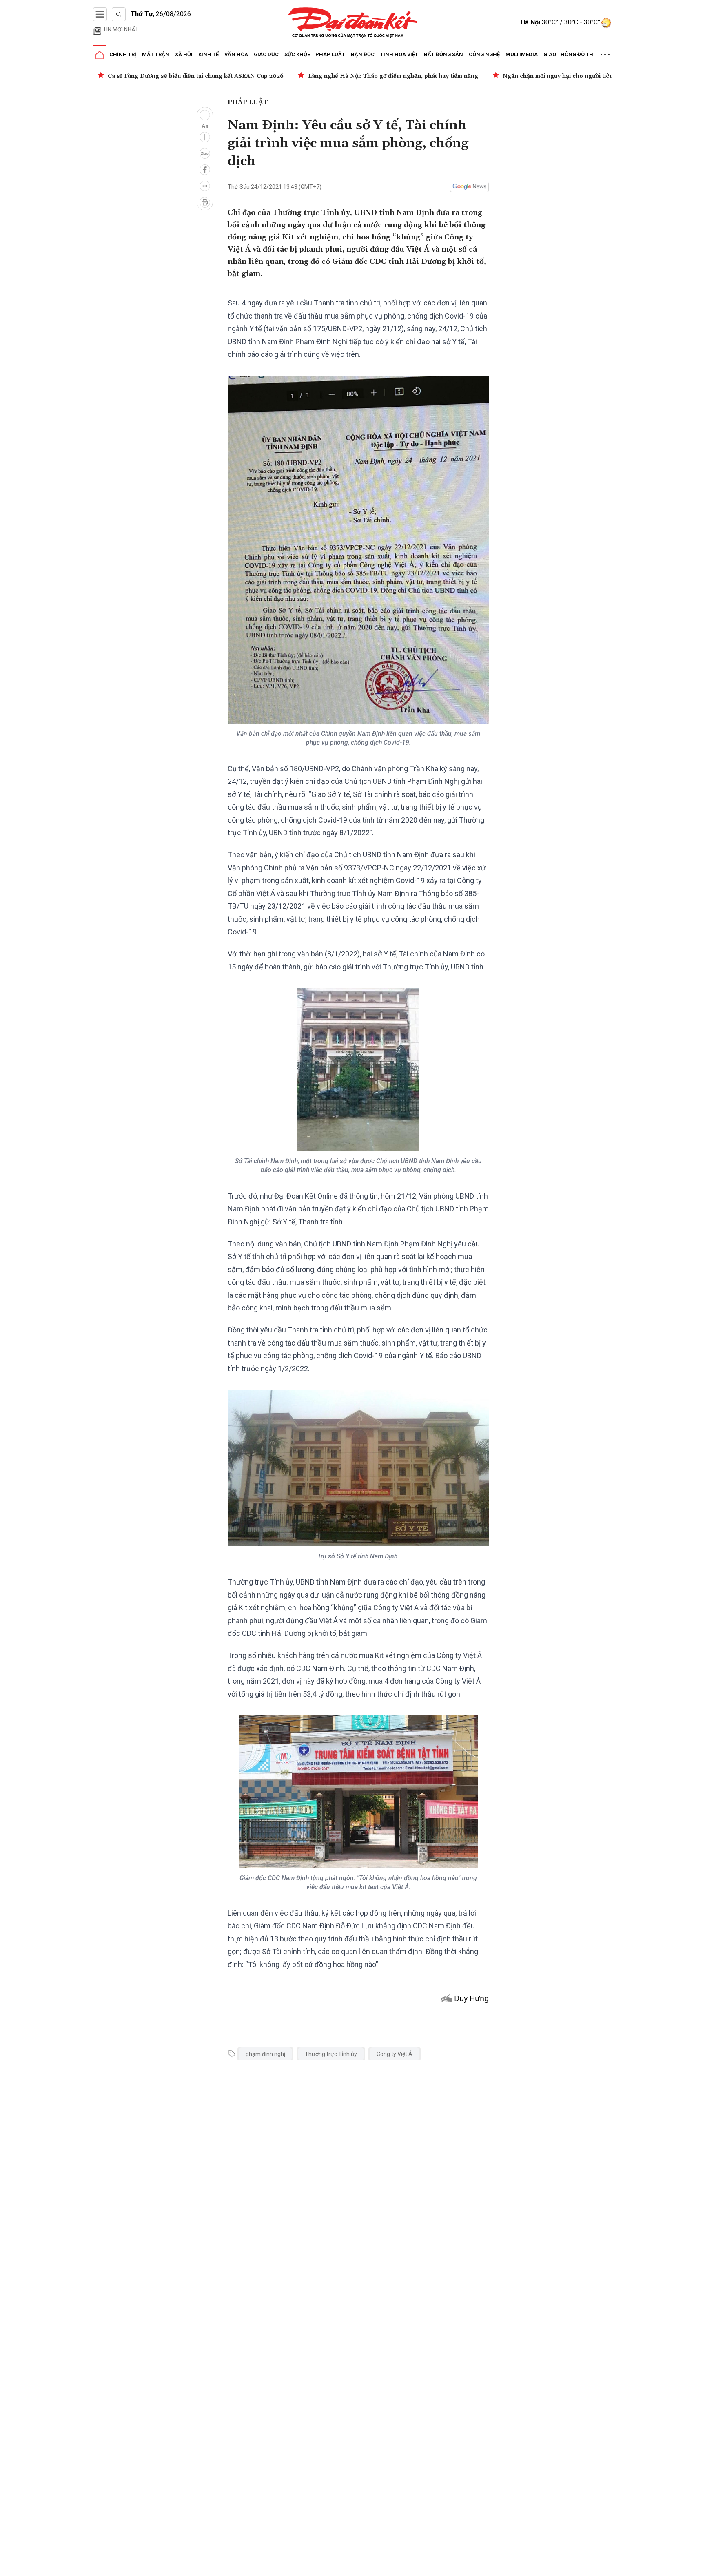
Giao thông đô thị (569, 54)
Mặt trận (156, 54)
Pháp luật (330, 54)
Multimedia (522, 54)
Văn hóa (236, 54)
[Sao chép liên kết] (205, 186)
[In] (205, 202)
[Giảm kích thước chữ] (205, 115)
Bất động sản (443, 54)
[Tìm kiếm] (119, 14)
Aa (205, 126)
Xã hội (184, 54)
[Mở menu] (100, 14)
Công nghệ (484, 54)
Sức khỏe (297, 54)
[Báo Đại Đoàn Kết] (353, 23)
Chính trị (123, 54)
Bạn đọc (363, 54)
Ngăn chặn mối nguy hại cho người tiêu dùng (365, 76)
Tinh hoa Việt (399, 54)
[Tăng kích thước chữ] (205, 137)
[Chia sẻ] (698, 2565)
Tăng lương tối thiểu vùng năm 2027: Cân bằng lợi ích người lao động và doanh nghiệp (574, 76)
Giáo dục (266, 54)
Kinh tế (208, 54)
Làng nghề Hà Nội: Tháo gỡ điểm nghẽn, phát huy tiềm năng (193, 76)
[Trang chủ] (100, 55)
